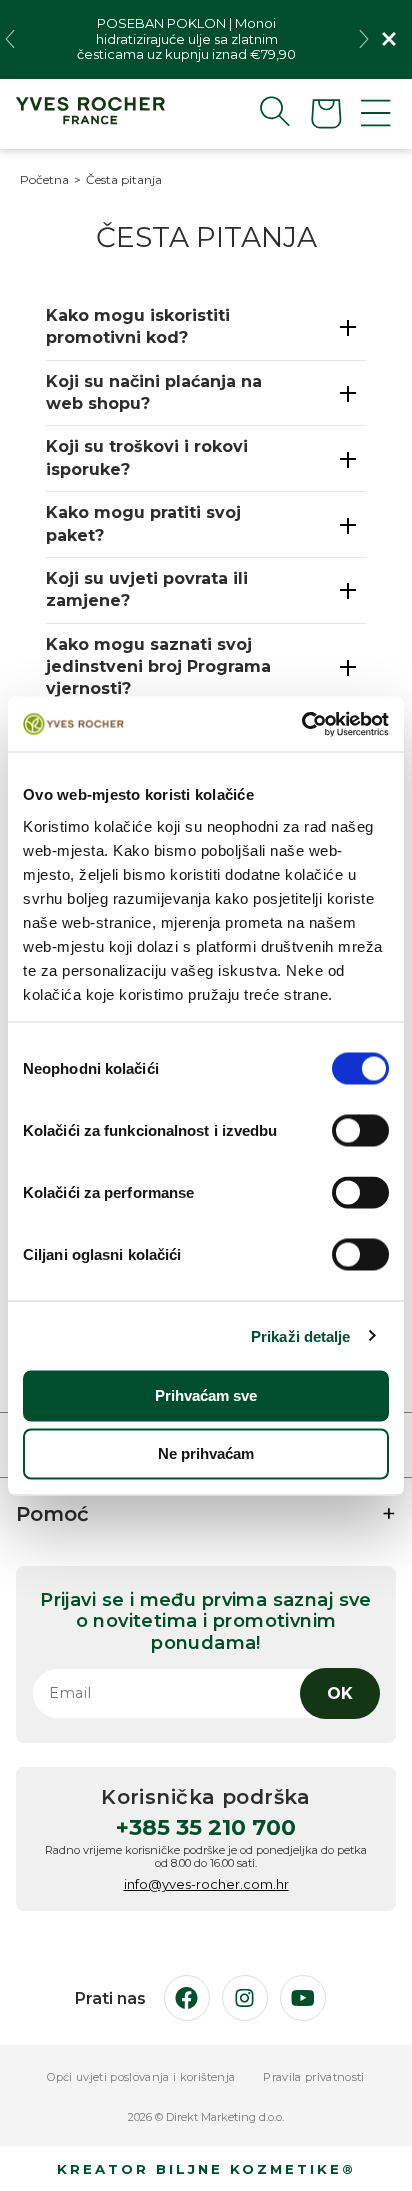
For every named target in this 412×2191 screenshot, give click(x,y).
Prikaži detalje (301, 1335)
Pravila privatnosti (313, 2077)
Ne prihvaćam (206, 1453)
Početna (44, 180)
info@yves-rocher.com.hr (206, 1884)
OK (340, 1693)
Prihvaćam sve (206, 1395)
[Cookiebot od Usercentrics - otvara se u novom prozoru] (301, 724)
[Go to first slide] (364, 39)
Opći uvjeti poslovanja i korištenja (141, 2077)
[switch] (360, 1131)
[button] (259, 111)
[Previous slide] (10, 39)
